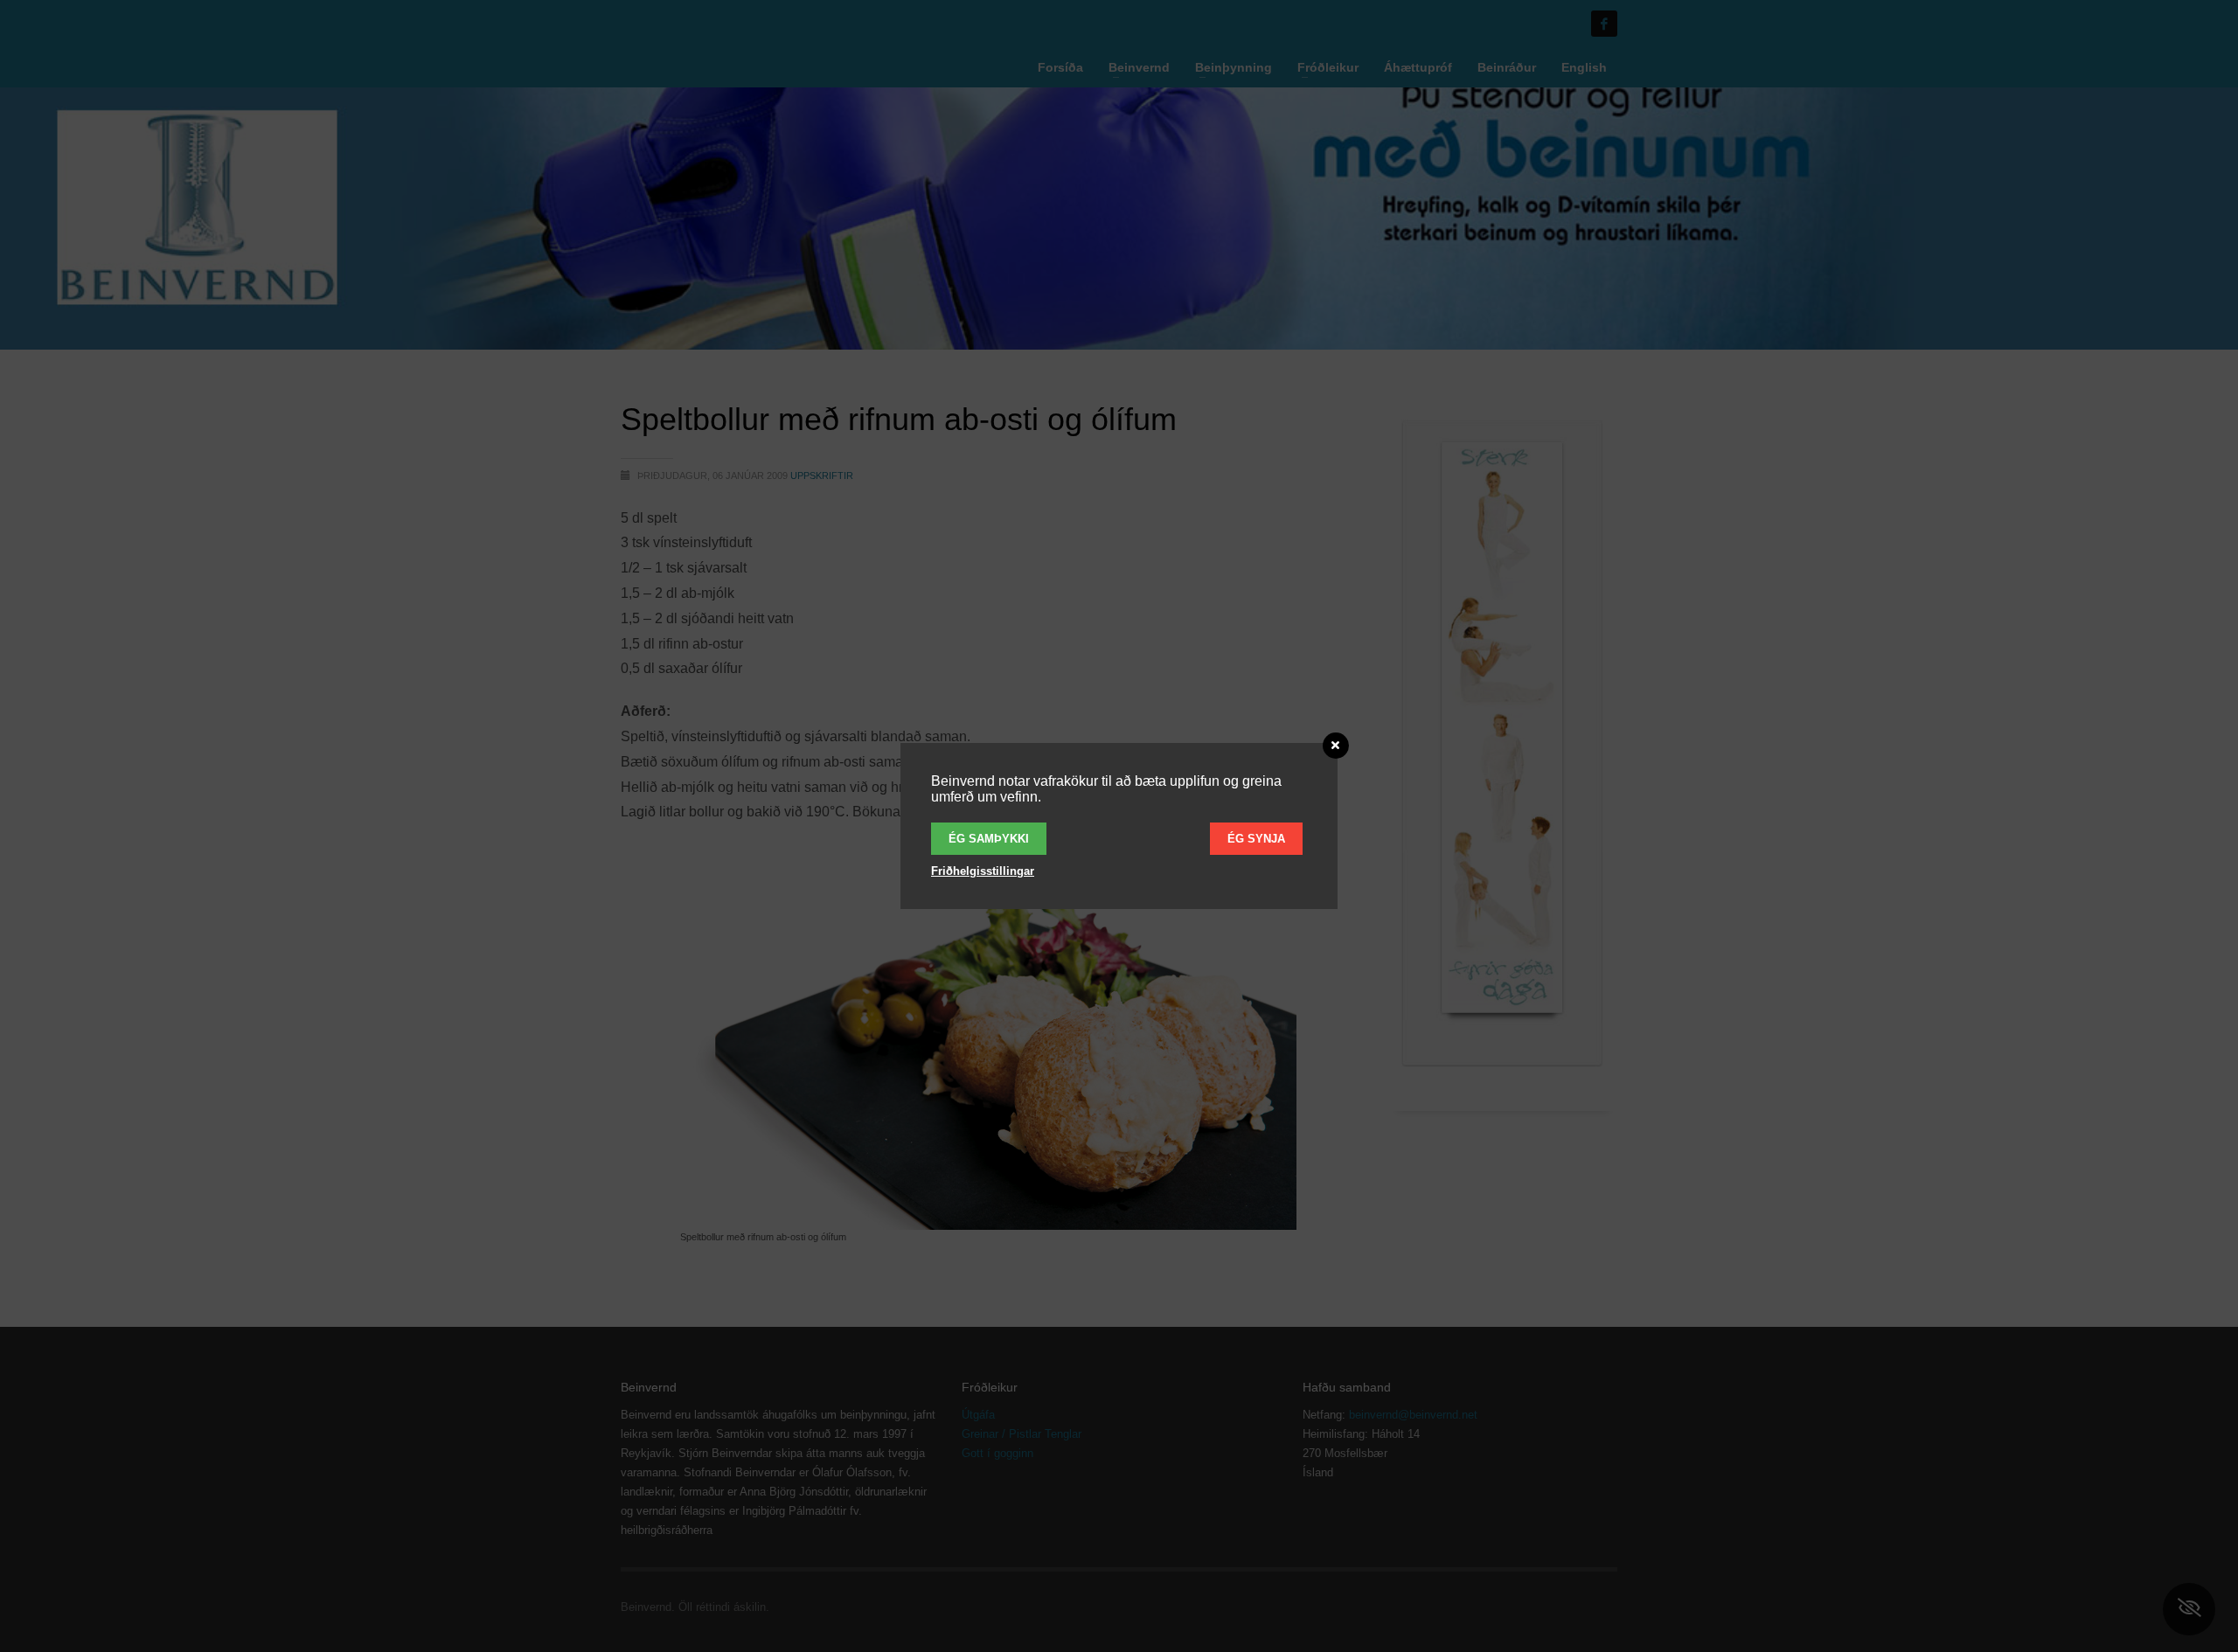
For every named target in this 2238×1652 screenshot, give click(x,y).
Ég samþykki (989, 839)
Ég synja (1256, 839)
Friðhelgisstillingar (983, 871)
